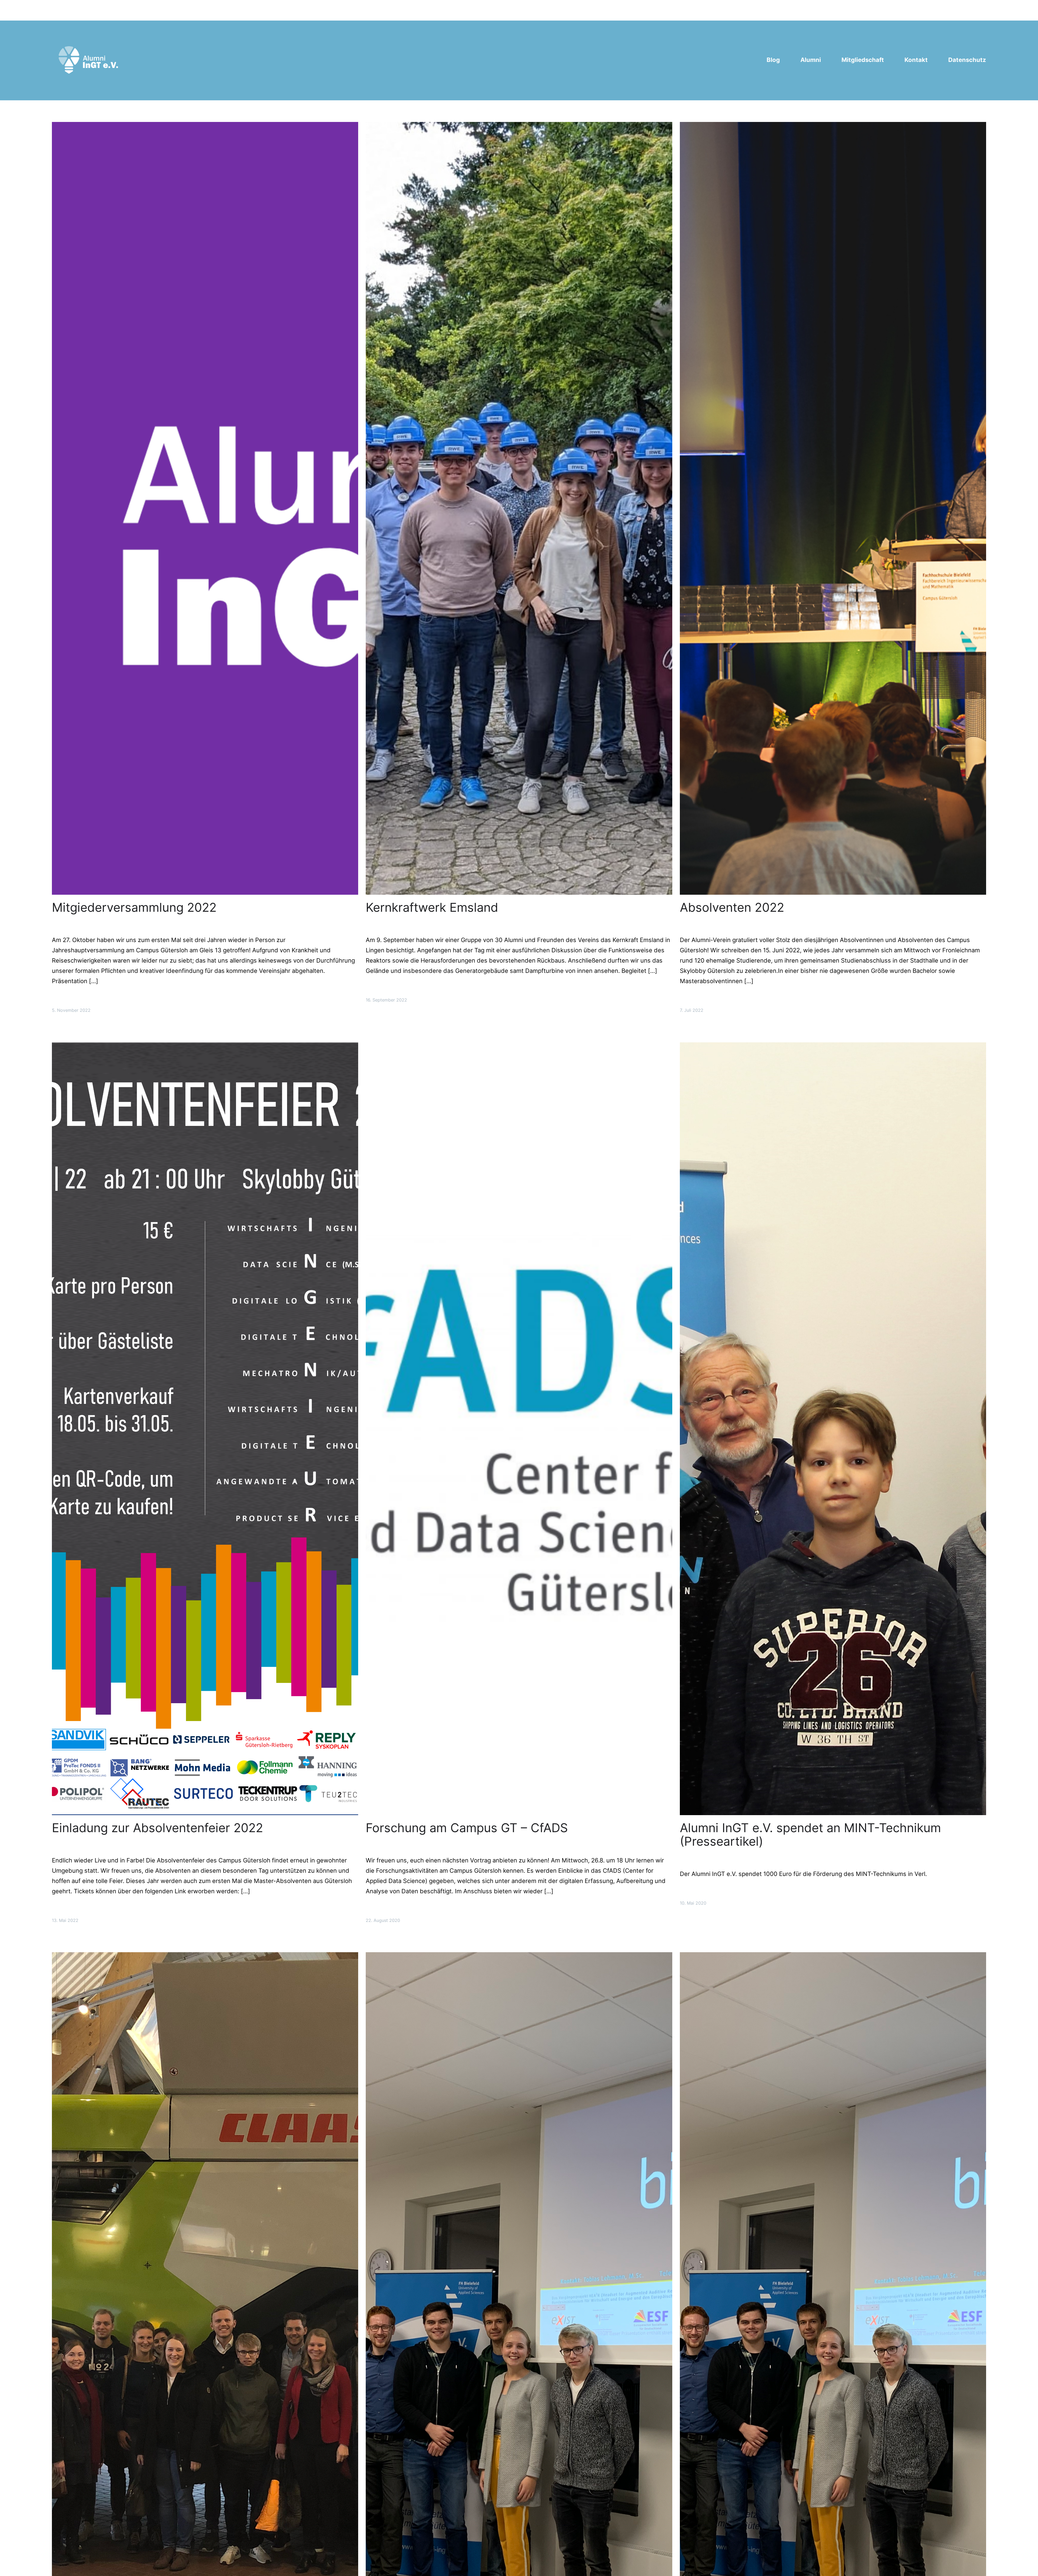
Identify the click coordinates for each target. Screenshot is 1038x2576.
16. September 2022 (386, 1000)
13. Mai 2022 (65, 1920)
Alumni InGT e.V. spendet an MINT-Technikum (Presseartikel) (810, 1835)
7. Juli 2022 (692, 1010)
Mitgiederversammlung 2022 (134, 907)
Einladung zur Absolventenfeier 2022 (157, 1828)
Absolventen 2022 (732, 907)
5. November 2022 (71, 1010)
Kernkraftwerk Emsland (432, 907)
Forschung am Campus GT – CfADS (467, 1828)
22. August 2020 (383, 1920)
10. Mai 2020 (693, 1903)
